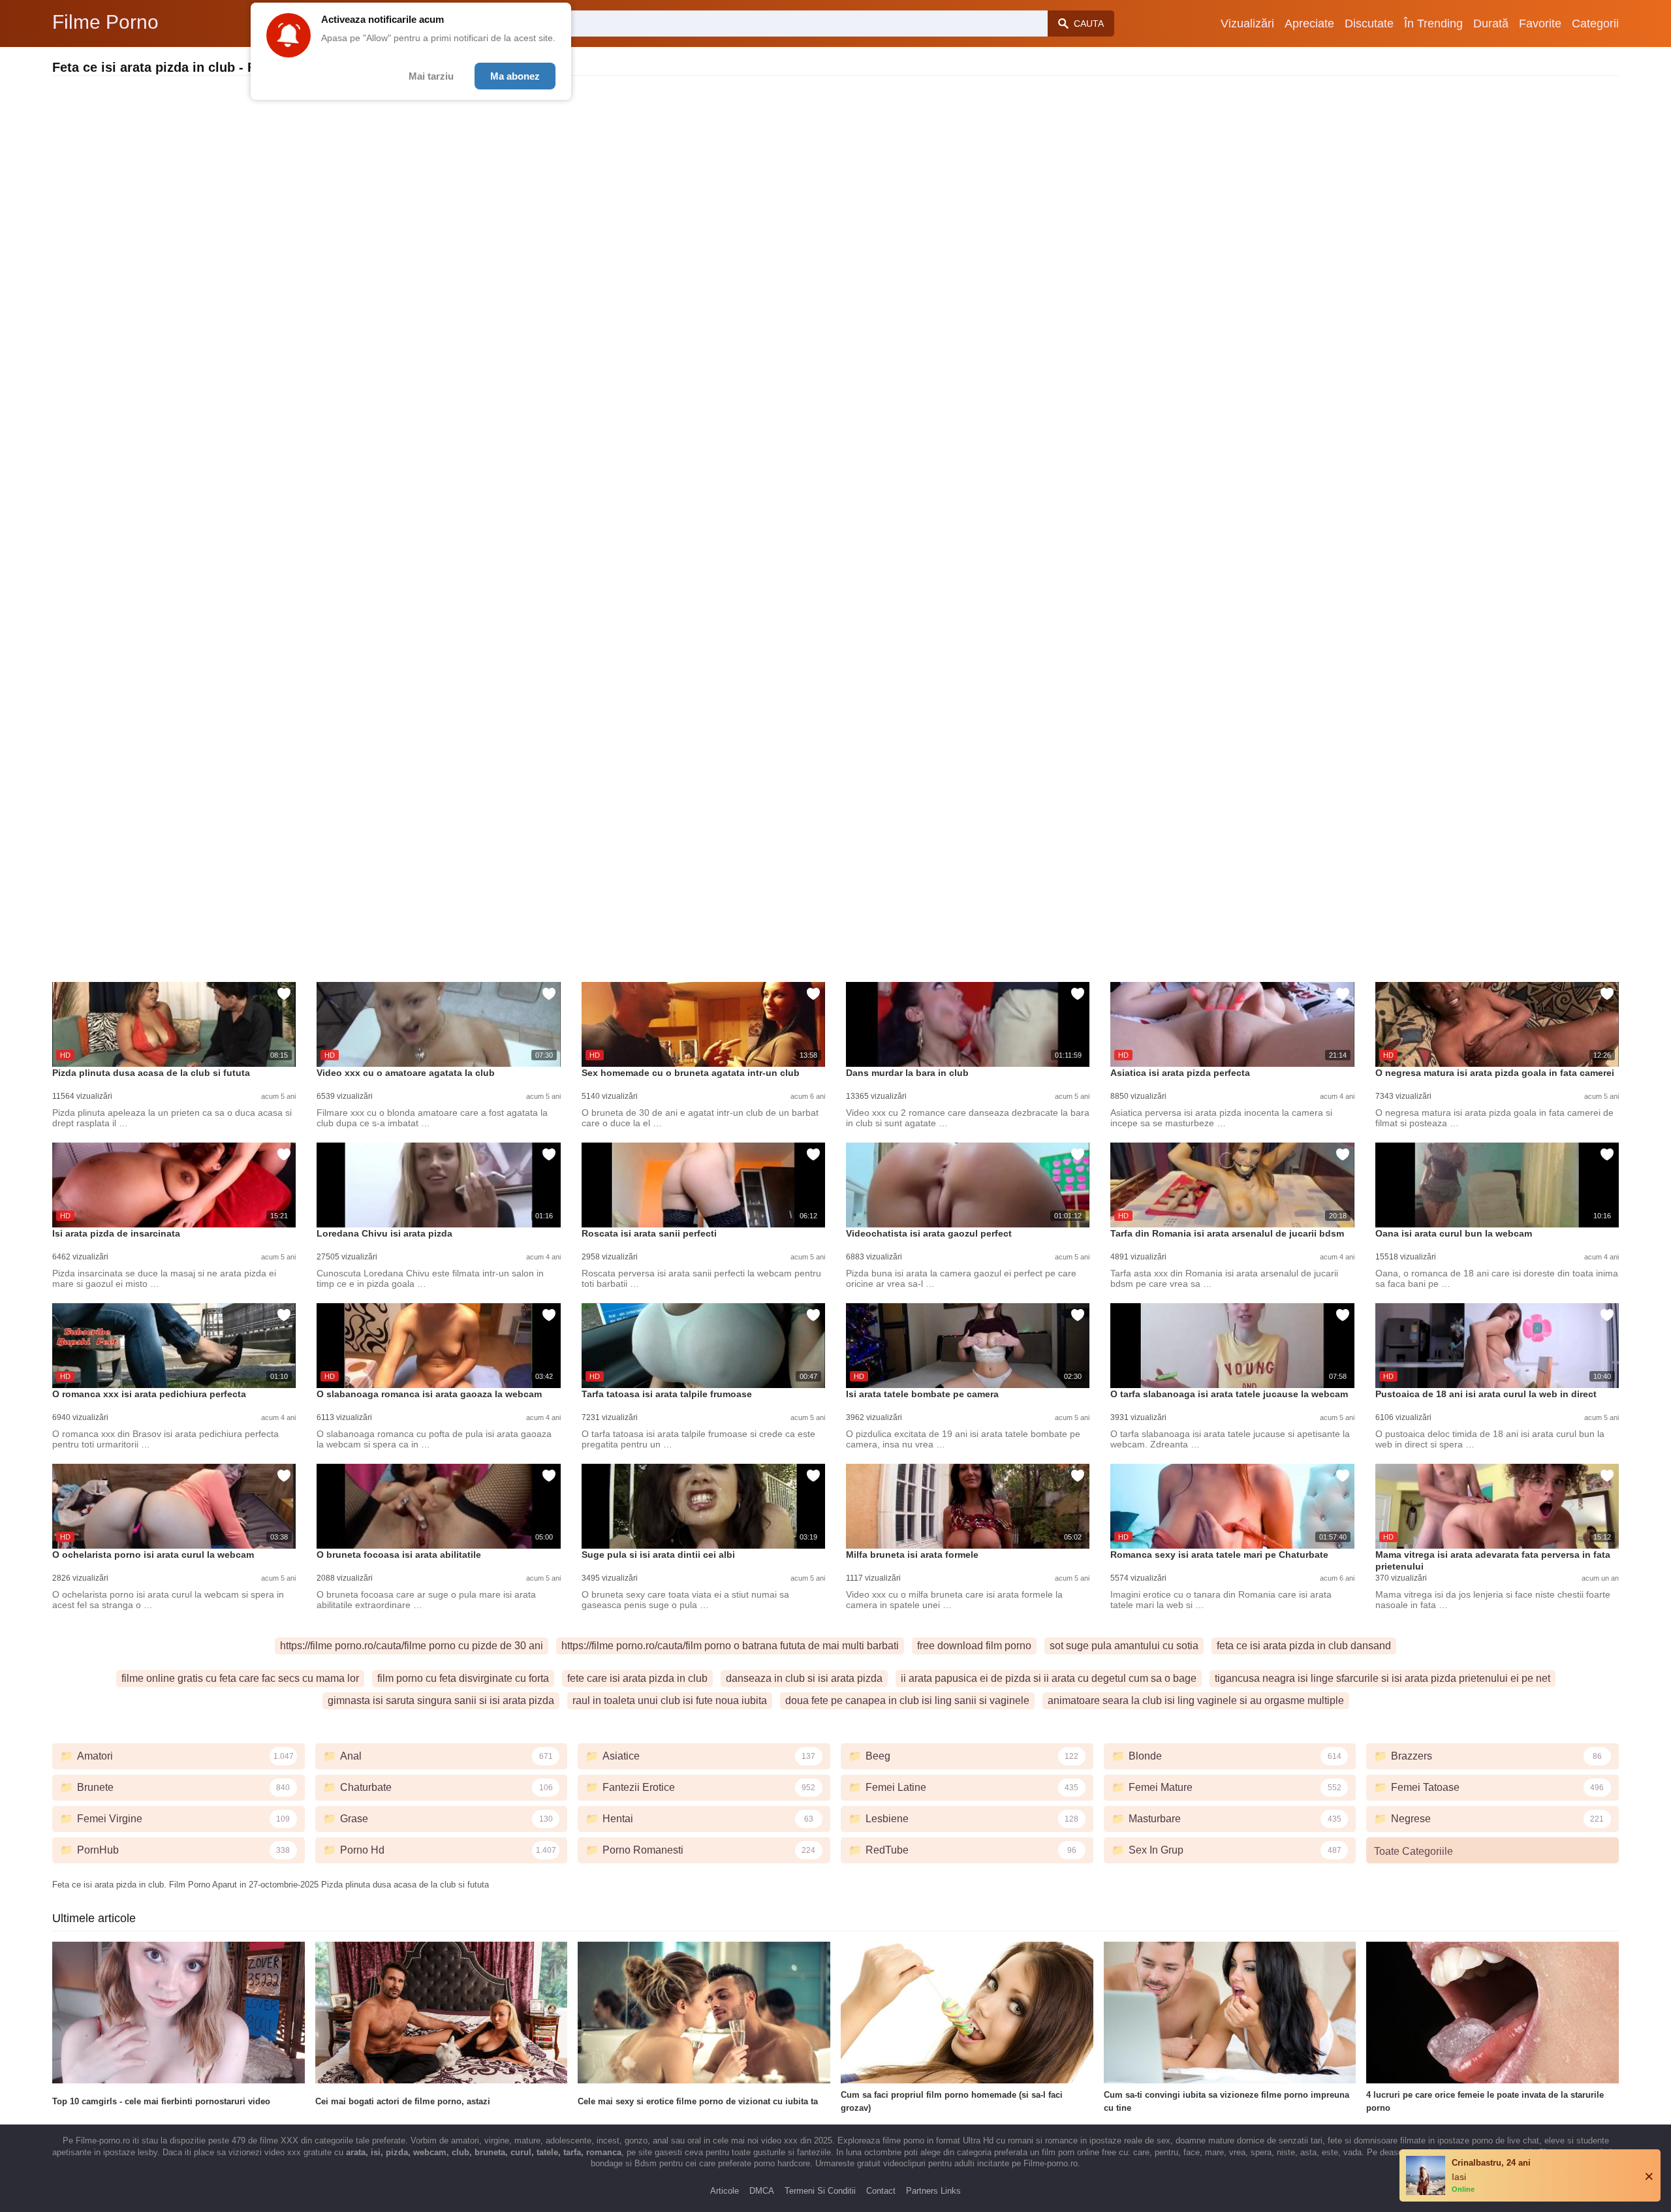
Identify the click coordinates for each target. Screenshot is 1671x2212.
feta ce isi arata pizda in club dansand (1304, 1646)
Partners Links (933, 2191)
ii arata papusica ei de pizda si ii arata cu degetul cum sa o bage (1049, 1678)
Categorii (1595, 24)
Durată (1491, 24)
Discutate (1369, 24)
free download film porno (974, 1646)
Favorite (1540, 24)
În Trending (1433, 24)
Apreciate (1309, 24)
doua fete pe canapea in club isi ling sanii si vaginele (907, 1700)
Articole (725, 2191)
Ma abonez (515, 76)
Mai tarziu (431, 76)
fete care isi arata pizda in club (637, 1678)
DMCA (762, 2191)
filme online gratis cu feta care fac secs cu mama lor (240, 1678)
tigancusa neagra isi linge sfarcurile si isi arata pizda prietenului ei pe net (1382, 1678)
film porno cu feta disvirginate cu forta (463, 1678)
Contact (881, 2191)
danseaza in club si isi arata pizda (804, 1678)
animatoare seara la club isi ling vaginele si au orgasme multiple (1196, 1700)
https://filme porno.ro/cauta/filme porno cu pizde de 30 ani (412, 1646)
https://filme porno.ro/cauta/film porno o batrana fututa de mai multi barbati (730, 1646)
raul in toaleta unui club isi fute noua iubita (670, 1700)
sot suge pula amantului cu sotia (1124, 1646)
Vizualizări (1247, 24)
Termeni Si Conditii (820, 2191)
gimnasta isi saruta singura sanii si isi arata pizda (441, 1700)
